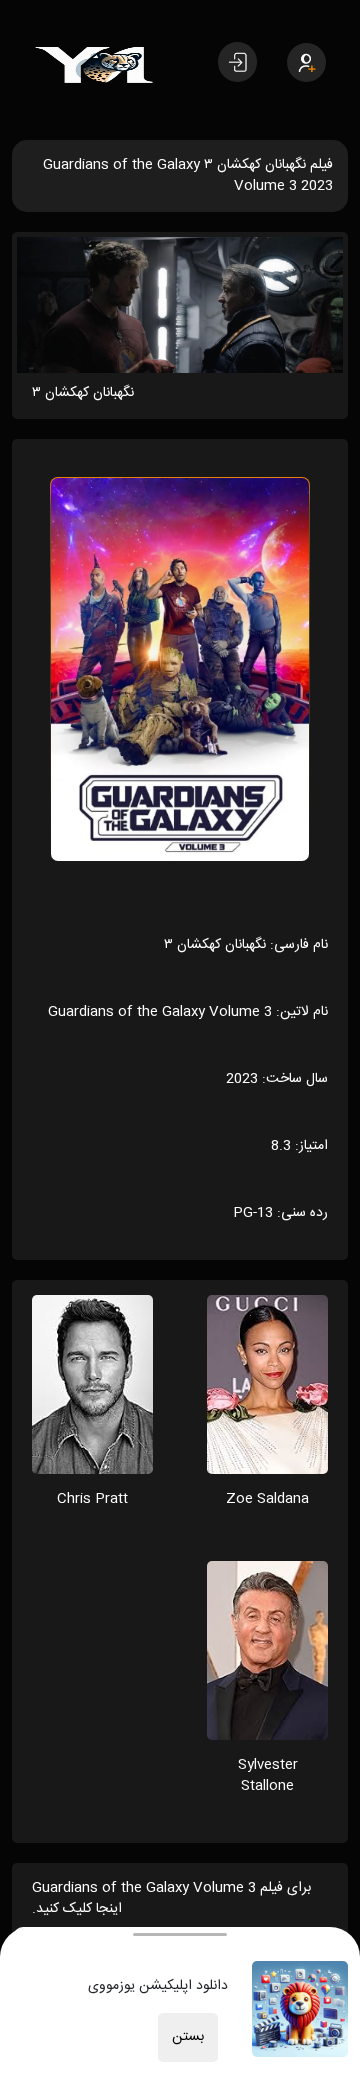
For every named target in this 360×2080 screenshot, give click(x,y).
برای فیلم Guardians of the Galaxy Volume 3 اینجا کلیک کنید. (171, 1898)
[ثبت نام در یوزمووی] (306, 62)
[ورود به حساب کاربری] (237, 62)
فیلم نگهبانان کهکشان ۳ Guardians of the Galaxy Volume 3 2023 (188, 175)
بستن (188, 2037)
